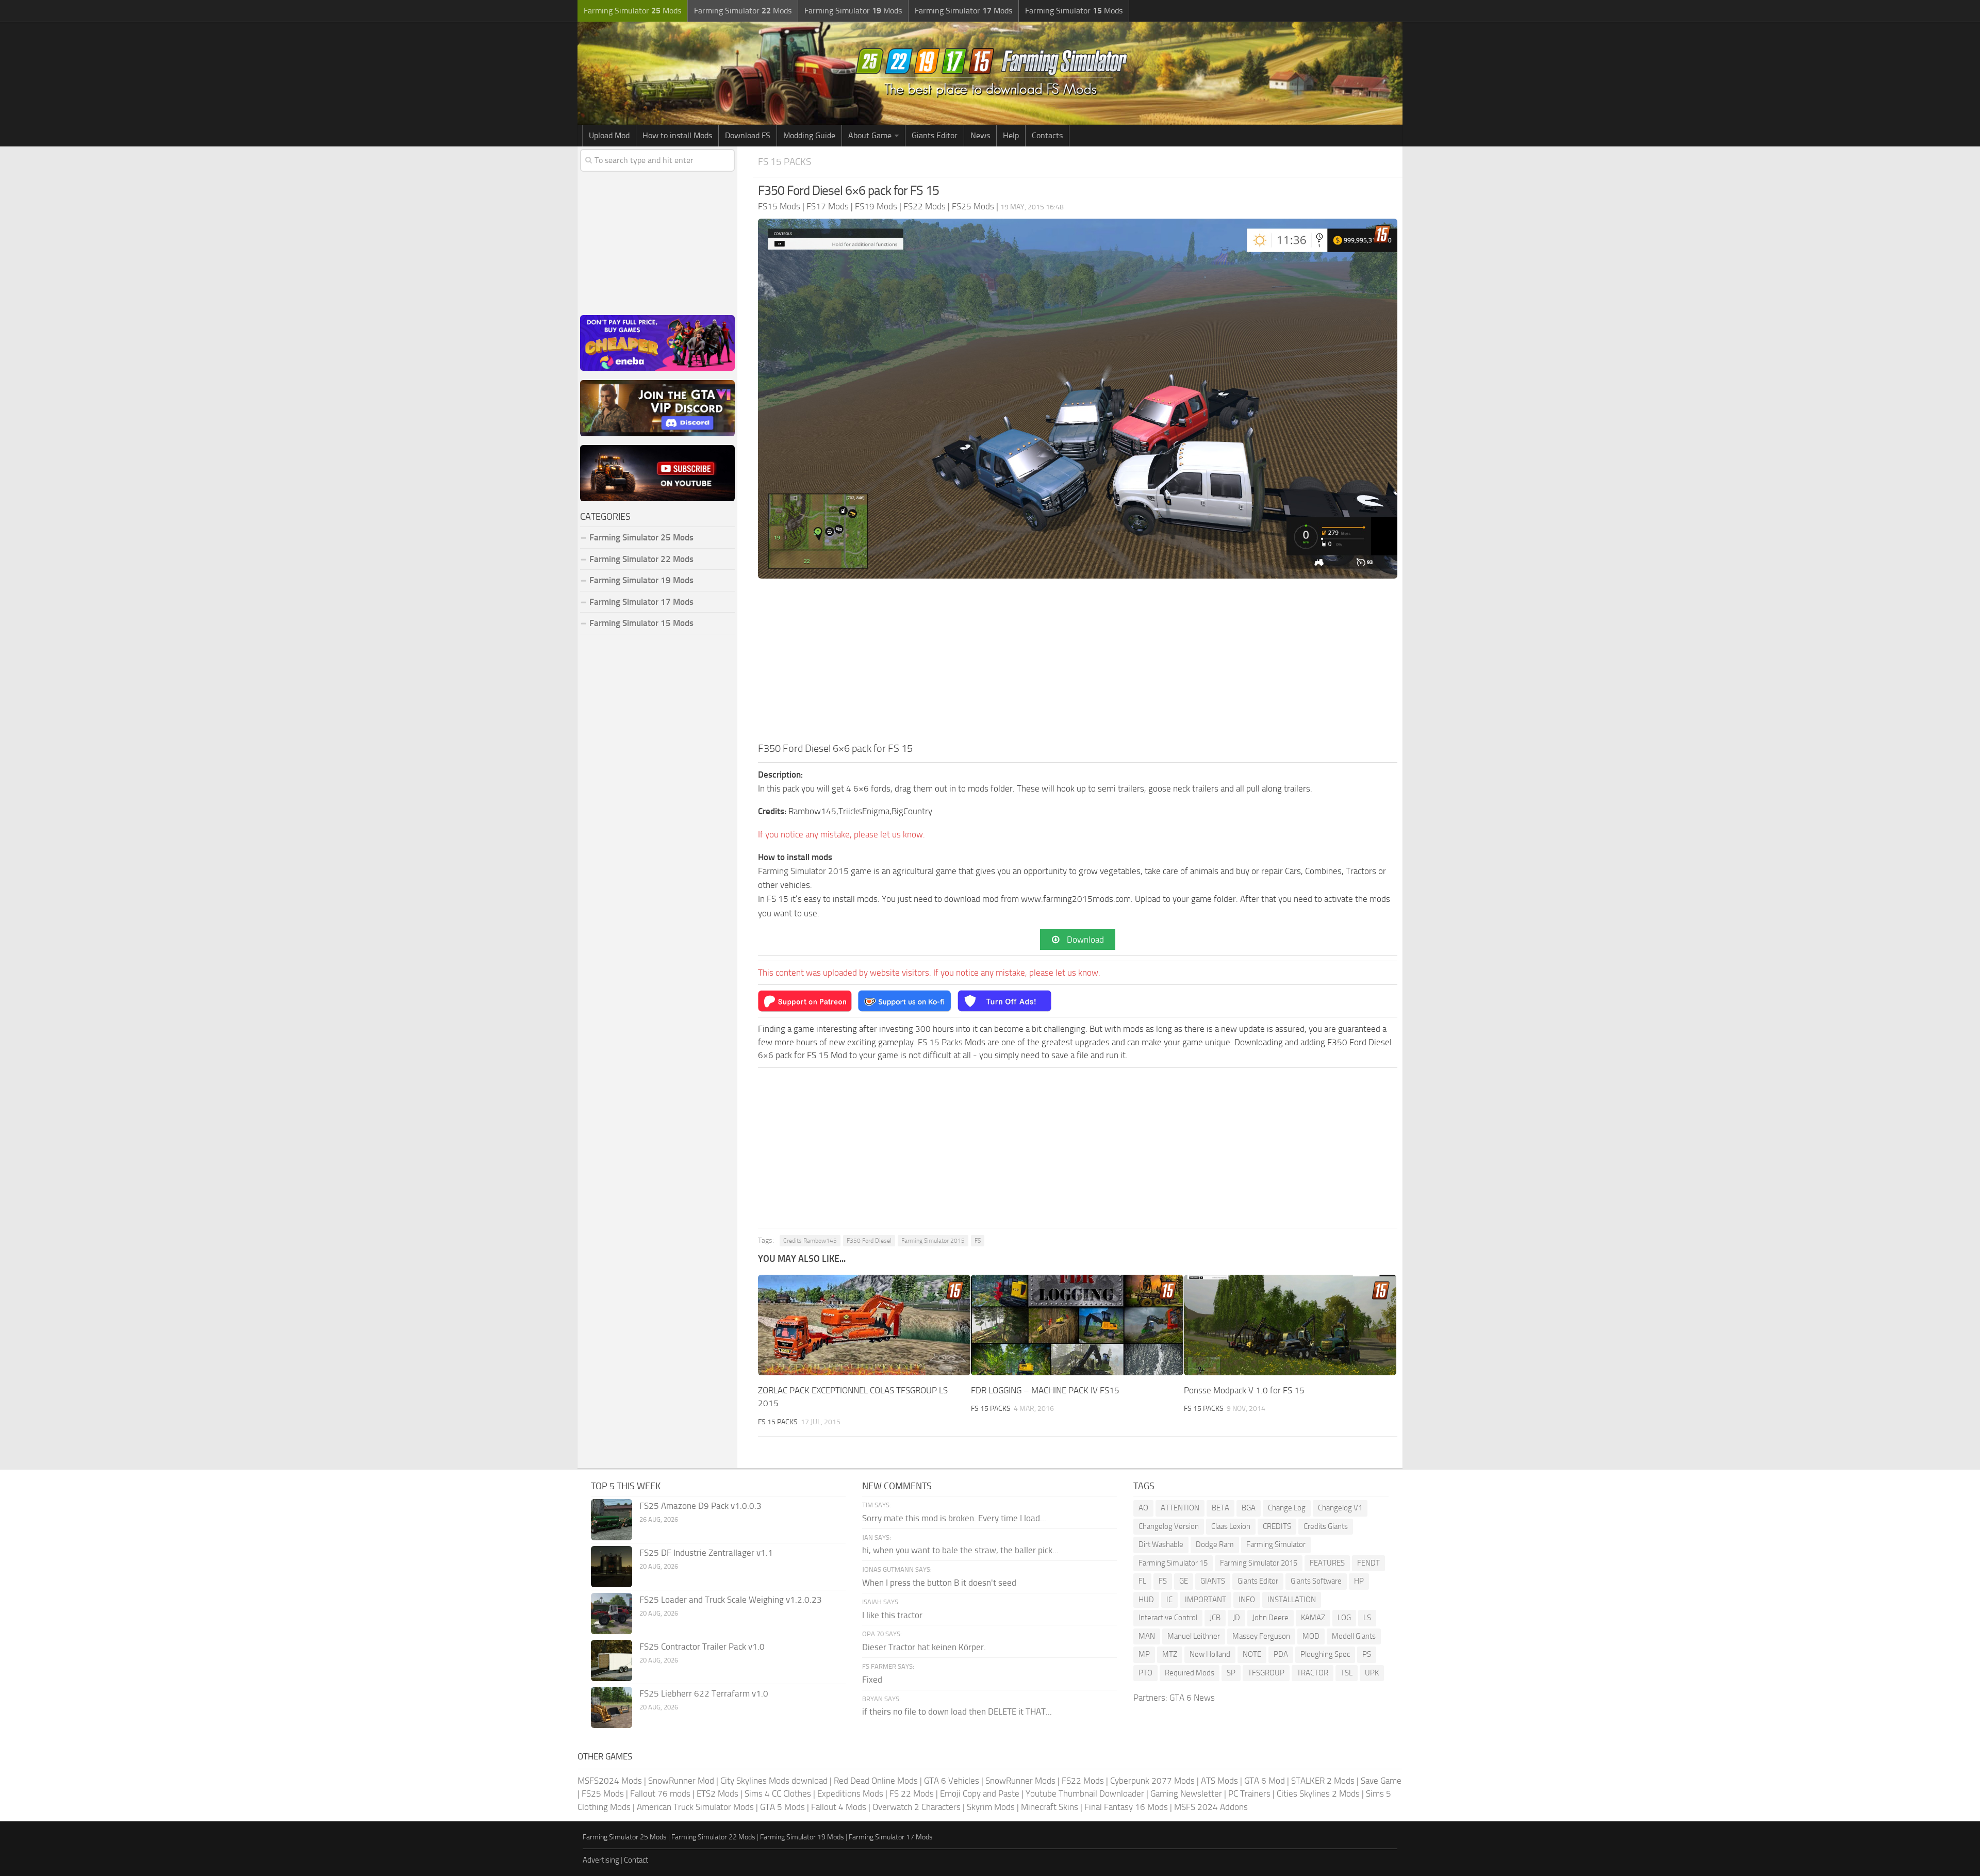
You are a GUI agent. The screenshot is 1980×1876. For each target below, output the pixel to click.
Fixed (872, 1680)
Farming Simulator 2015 (803, 871)
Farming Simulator (1276, 1544)
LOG (1344, 1618)
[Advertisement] (1078, 663)
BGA (1249, 1508)
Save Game (1381, 1781)
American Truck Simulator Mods (695, 1807)
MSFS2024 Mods (610, 1781)
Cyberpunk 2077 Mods (1152, 1781)
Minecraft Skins (1050, 1807)
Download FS (748, 135)
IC (1169, 1600)
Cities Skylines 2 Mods (1318, 1793)
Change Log (1287, 1508)
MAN (1147, 1636)
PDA (1281, 1654)
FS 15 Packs (785, 162)
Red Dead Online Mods (876, 1781)
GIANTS (1213, 1581)
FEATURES (1327, 1563)
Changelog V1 (1340, 1508)
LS (1367, 1618)
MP (1144, 1654)
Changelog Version (1169, 1526)
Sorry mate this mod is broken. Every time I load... (954, 1518)
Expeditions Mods (850, 1793)
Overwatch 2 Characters (917, 1807)
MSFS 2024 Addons (1211, 1807)
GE (1184, 1581)
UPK (1372, 1673)
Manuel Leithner (1194, 1636)
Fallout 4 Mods (839, 1807)
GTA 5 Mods (782, 1807)
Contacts (1047, 135)
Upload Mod (609, 135)
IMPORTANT (1206, 1600)
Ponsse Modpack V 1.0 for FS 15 (1244, 1390)
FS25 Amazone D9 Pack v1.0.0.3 (700, 1506)
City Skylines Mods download (774, 1781)
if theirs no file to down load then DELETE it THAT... (957, 1712)
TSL (1347, 1673)
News (980, 135)
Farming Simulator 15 (1173, 1563)
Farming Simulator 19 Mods (641, 580)
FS (978, 1241)
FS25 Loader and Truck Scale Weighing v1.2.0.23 (731, 1600)
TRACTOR (1313, 1673)
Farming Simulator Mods (632, 11)
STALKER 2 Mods (1323, 1781)
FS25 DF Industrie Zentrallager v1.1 (706, 1553)
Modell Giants (1354, 1636)
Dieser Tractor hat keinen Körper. (924, 1647)
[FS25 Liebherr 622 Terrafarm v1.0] (612, 1707)
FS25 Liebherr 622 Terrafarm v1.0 (704, 1693)
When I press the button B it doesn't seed (939, 1583)
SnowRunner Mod (681, 1781)
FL (1142, 1581)
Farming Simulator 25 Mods (625, 1837)
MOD (1311, 1636)
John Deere (1270, 1618)
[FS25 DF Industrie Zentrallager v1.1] (612, 1567)
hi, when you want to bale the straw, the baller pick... (960, 1550)
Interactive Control (1168, 1618)
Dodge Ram (1215, 1544)
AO (1143, 1508)
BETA (1220, 1508)
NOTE (1252, 1654)
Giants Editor (935, 135)
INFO (1247, 1600)
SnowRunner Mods (1020, 1781)
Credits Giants (1326, 1526)
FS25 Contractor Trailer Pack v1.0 (702, 1647)
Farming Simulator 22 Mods (641, 559)
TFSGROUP (1266, 1673)
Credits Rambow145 (810, 1241)
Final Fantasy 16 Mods (1126, 1807)
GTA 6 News (1192, 1698)
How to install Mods (677, 135)
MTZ (1170, 1654)
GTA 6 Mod (1265, 1781)
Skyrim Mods (991, 1807)
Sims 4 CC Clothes (778, 1793)
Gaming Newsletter (1186, 1793)
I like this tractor (892, 1615)
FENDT (1368, 1563)
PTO (1145, 1673)
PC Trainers (1249, 1793)
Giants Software (1316, 1581)
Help (1011, 135)
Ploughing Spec (1325, 1654)
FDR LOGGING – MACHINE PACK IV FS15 (1045, 1390)
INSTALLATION (1292, 1600)
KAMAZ (1313, 1618)
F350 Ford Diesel (869, 1241)
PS (1367, 1654)
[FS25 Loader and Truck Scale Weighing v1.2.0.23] (612, 1614)
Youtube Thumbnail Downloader (1085, 1793)
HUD (1146, 1600)
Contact (636, 1860)
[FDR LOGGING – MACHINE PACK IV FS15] (1077, 1325)
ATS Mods (1219, 1781)
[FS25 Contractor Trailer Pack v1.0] (612, 1660)
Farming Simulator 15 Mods (641, 623)
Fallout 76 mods (660, 1793)
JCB (1215, 1618)
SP (1231, 1673)
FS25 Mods (603, 1793)
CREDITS (1277, 1526)
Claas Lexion (1231, 1526)
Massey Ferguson (1261, 1636)
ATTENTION (1180, 1508)
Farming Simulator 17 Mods (641, 602)
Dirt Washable (1161, 1544)
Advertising (601, 1860)
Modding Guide (809, 135)
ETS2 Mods (717, 1793)
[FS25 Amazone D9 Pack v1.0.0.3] (612, 1520)
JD (1236, 1618)
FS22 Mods (1083, 1781)
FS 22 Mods (912, 1793)
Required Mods (1190, 1673)
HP (1359, 1581)
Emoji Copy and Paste (980, 1793)
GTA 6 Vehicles (952, 1781)
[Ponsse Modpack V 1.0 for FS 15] (1290, 1325)
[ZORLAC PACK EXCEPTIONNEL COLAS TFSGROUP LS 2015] (864, 1325)
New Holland (1210, 1654)
